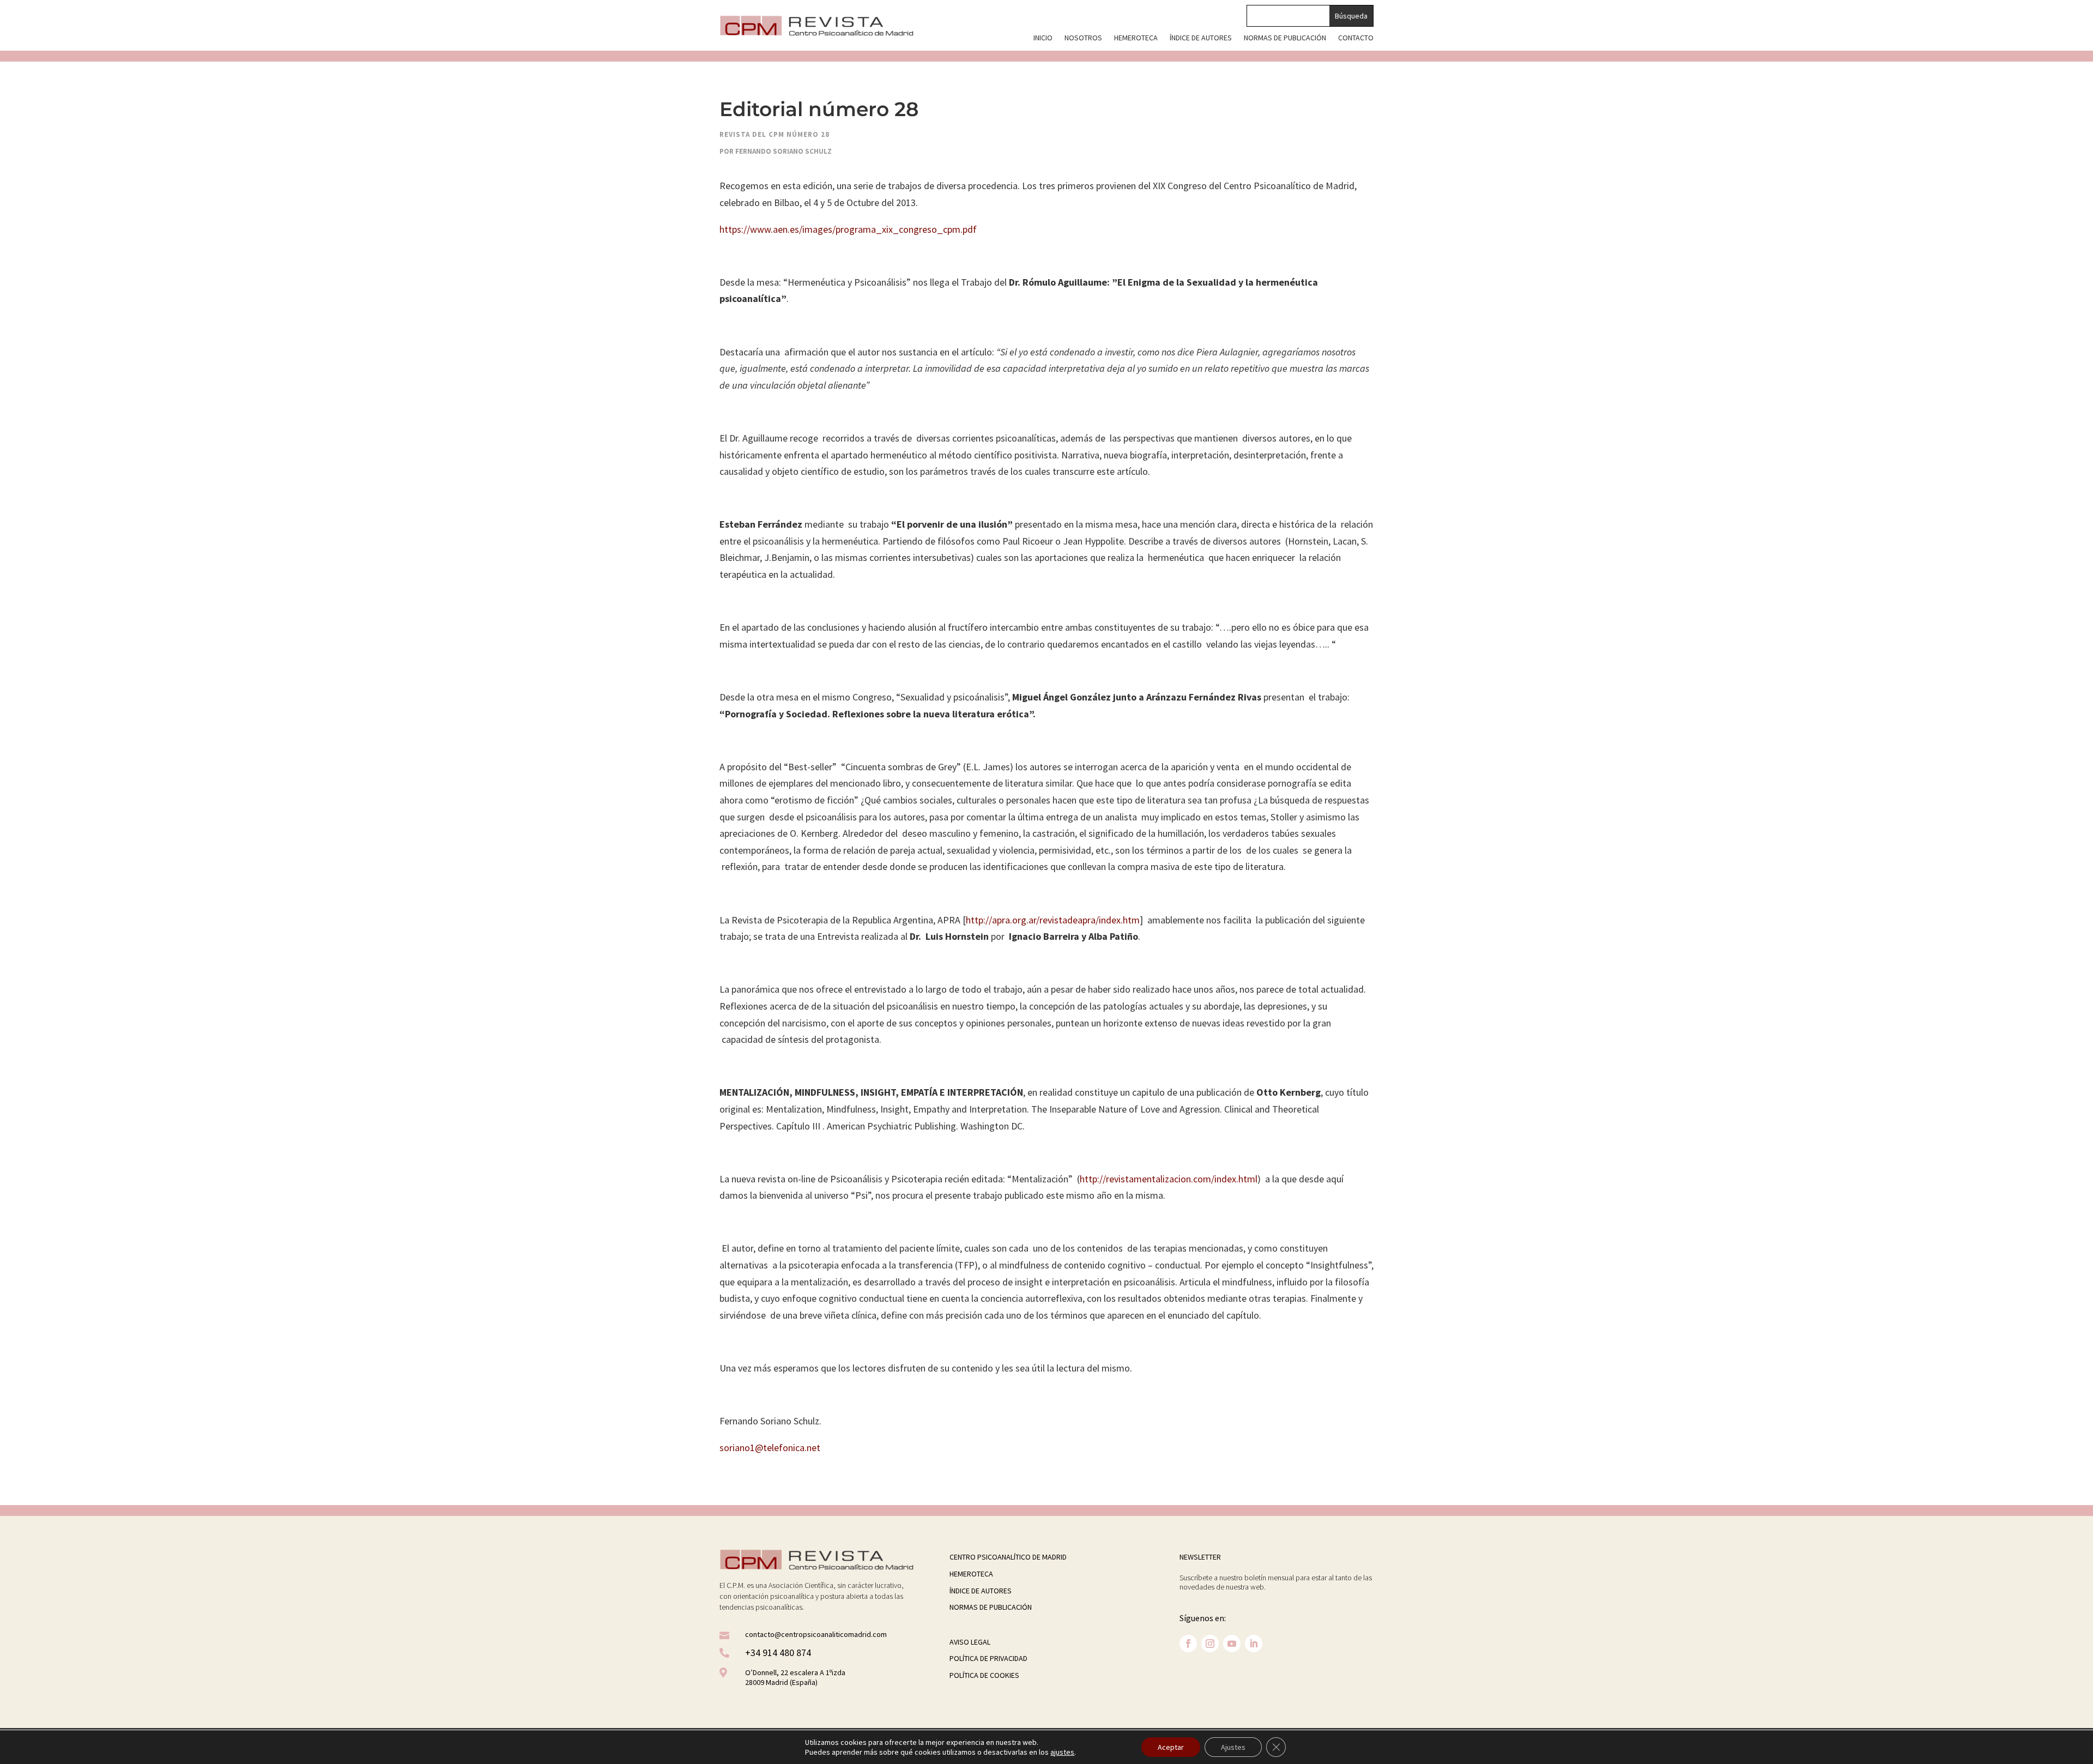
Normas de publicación (1285, 38)
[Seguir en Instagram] (1210, 1644)
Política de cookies (984, 1675)
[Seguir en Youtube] (1232, 1644)
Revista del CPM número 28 (775, 134)
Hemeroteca (1136, 38)
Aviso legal (970, 1642)
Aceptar (1171, 1747)
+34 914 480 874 (778, 1653)
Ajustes (1233, 1747)
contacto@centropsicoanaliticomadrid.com (816, 1634)
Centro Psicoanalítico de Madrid (1008, 1557)
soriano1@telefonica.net (770, 1448)
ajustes (1062, 1752)
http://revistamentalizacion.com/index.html (1169, 1179)
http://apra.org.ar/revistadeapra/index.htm (1053, 920)
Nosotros (1083, 38)
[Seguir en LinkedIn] (1254, 1644)
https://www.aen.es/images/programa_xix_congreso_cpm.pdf (848, 229)
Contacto (1356, 38)
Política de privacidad (988, 1658)
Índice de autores (1201, 38)
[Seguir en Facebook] (1188, 1644)
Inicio (1043, 38)
